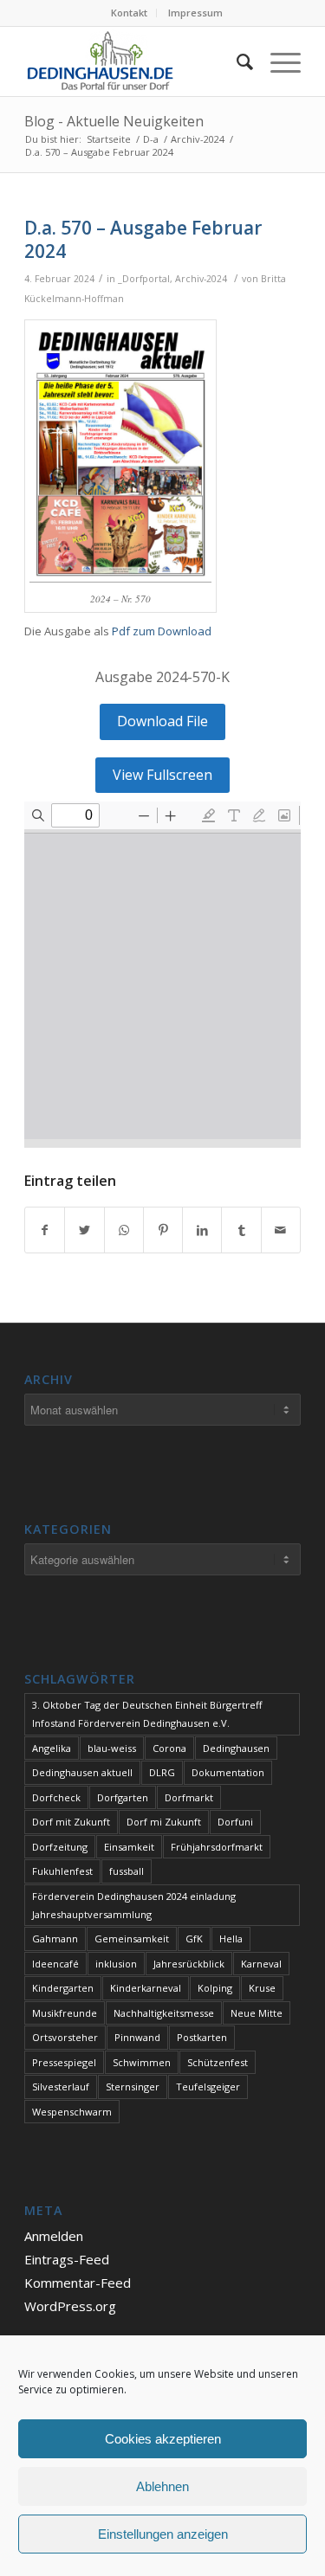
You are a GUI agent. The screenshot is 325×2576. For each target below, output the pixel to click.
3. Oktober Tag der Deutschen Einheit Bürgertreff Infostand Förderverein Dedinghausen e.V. (147, 1714)
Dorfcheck (56, 1797)
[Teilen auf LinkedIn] (202, 1230)
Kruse (262, 1988)
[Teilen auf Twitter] (84, 1230)
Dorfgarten (123, 1797)
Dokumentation (228, 1772)
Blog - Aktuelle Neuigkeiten (114, 121)
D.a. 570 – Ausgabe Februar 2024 (143, 239)
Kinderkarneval (146, 1988)
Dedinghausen (236, 1748)
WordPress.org (70, 2306)
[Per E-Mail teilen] (281, 1230)
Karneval (261, 1964)
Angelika (52, 1748)
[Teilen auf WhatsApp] (124, 1230)
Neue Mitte (257, 2013)
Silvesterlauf (61, 2087)
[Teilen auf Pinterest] (163, 1230)
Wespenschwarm (72, 2112)
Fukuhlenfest (62, 1871)
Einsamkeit (129, 1847)
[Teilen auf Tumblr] (241, 1230)
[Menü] (277, 61)
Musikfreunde (65, 2013)
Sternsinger (133, 2087)
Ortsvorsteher (65, 2037)
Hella (231, 1938)
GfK (194, 1938)
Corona (169, 1748)
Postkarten (202, 2037)
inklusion (116, 1964)
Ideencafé (55, 1964)
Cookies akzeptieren (163, 2439)
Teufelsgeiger (208, 2087)
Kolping (215, 1988)
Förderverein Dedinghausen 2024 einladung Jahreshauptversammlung (134, 1905)
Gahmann (55, 1938)
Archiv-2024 (201, 279)
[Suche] (236, 61)
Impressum (195, 13)
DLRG (162, 1772)
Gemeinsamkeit (132, 1938)
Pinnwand (137, 2037)
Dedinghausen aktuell (82, 1772)
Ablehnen (162, 2486)
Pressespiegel (64, 2062)
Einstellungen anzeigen (163, 2534)
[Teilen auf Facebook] (45, 1230)
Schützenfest (218, 2062)
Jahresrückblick (189, 1964)
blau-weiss (112, 1748)
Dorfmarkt (189, 1797)
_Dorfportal (144, 279)
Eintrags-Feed (67, 2259)
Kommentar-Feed (78, 2283)
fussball (127, 1871)
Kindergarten (63, 1988)
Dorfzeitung (60, 1847)
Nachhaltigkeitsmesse (164, 2013)
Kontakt (129, 13)
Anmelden (54, 2236)
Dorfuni (235, 1822)
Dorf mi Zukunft (164, 1822)
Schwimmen (142, 2062)
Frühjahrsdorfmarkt (217, 1847)
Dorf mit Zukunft (71, 1822)
